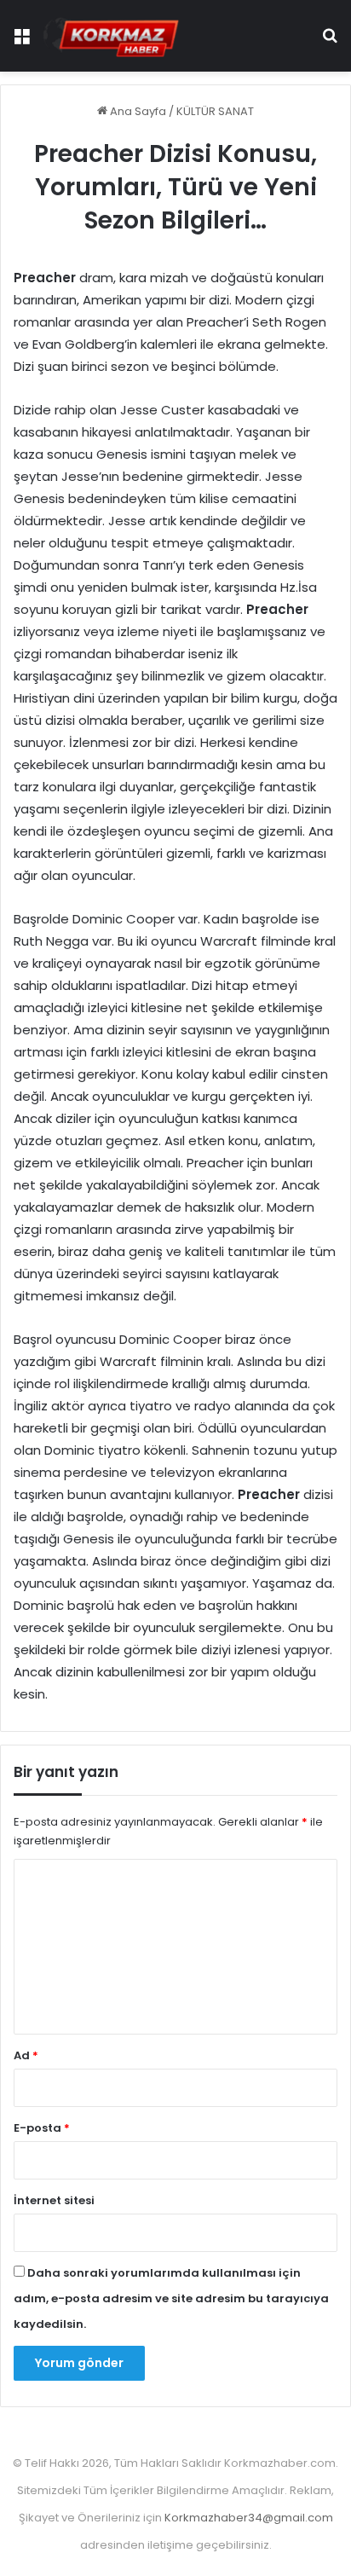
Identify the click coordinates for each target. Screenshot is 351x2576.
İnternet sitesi (54, 2200)
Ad (26, 2055)
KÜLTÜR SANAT (215, 111)
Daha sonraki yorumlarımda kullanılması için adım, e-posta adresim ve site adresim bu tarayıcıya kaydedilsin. (171, 2298)
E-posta (42, 2128)
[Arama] (330, 42)
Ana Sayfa (137, 111)
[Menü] (21, 42)
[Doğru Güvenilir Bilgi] (111, 36)
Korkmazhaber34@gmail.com (249, 2518)
